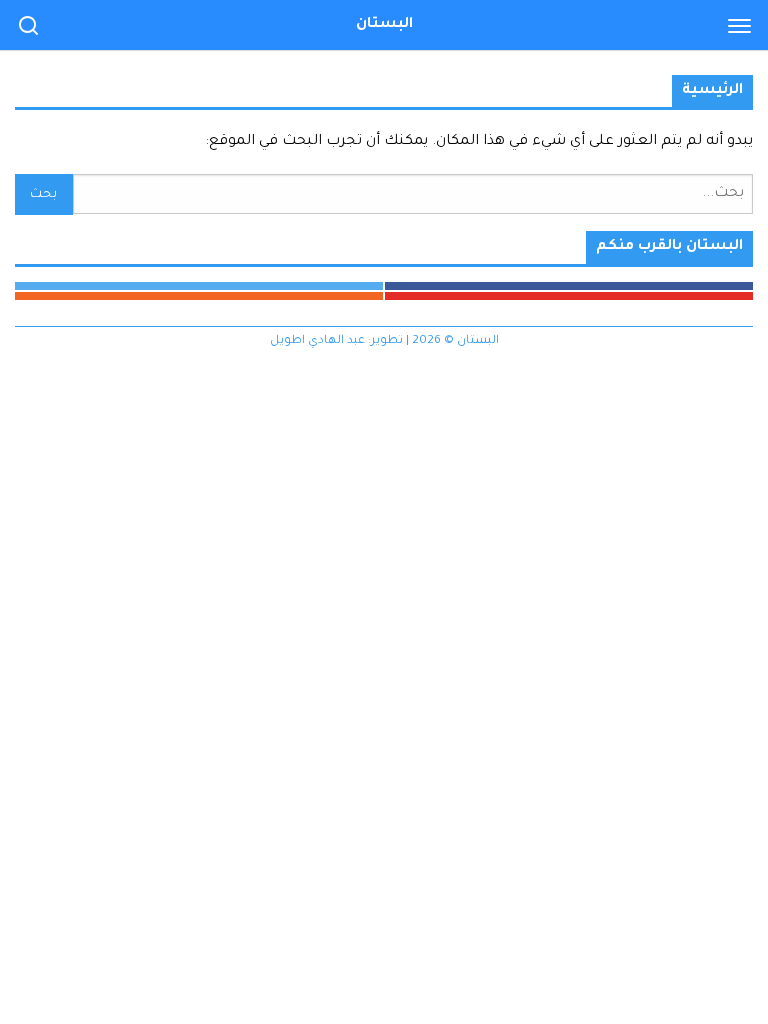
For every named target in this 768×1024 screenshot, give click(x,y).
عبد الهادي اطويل (317, 341)
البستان (384, 25)
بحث (43, 195)
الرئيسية (712, 91)
